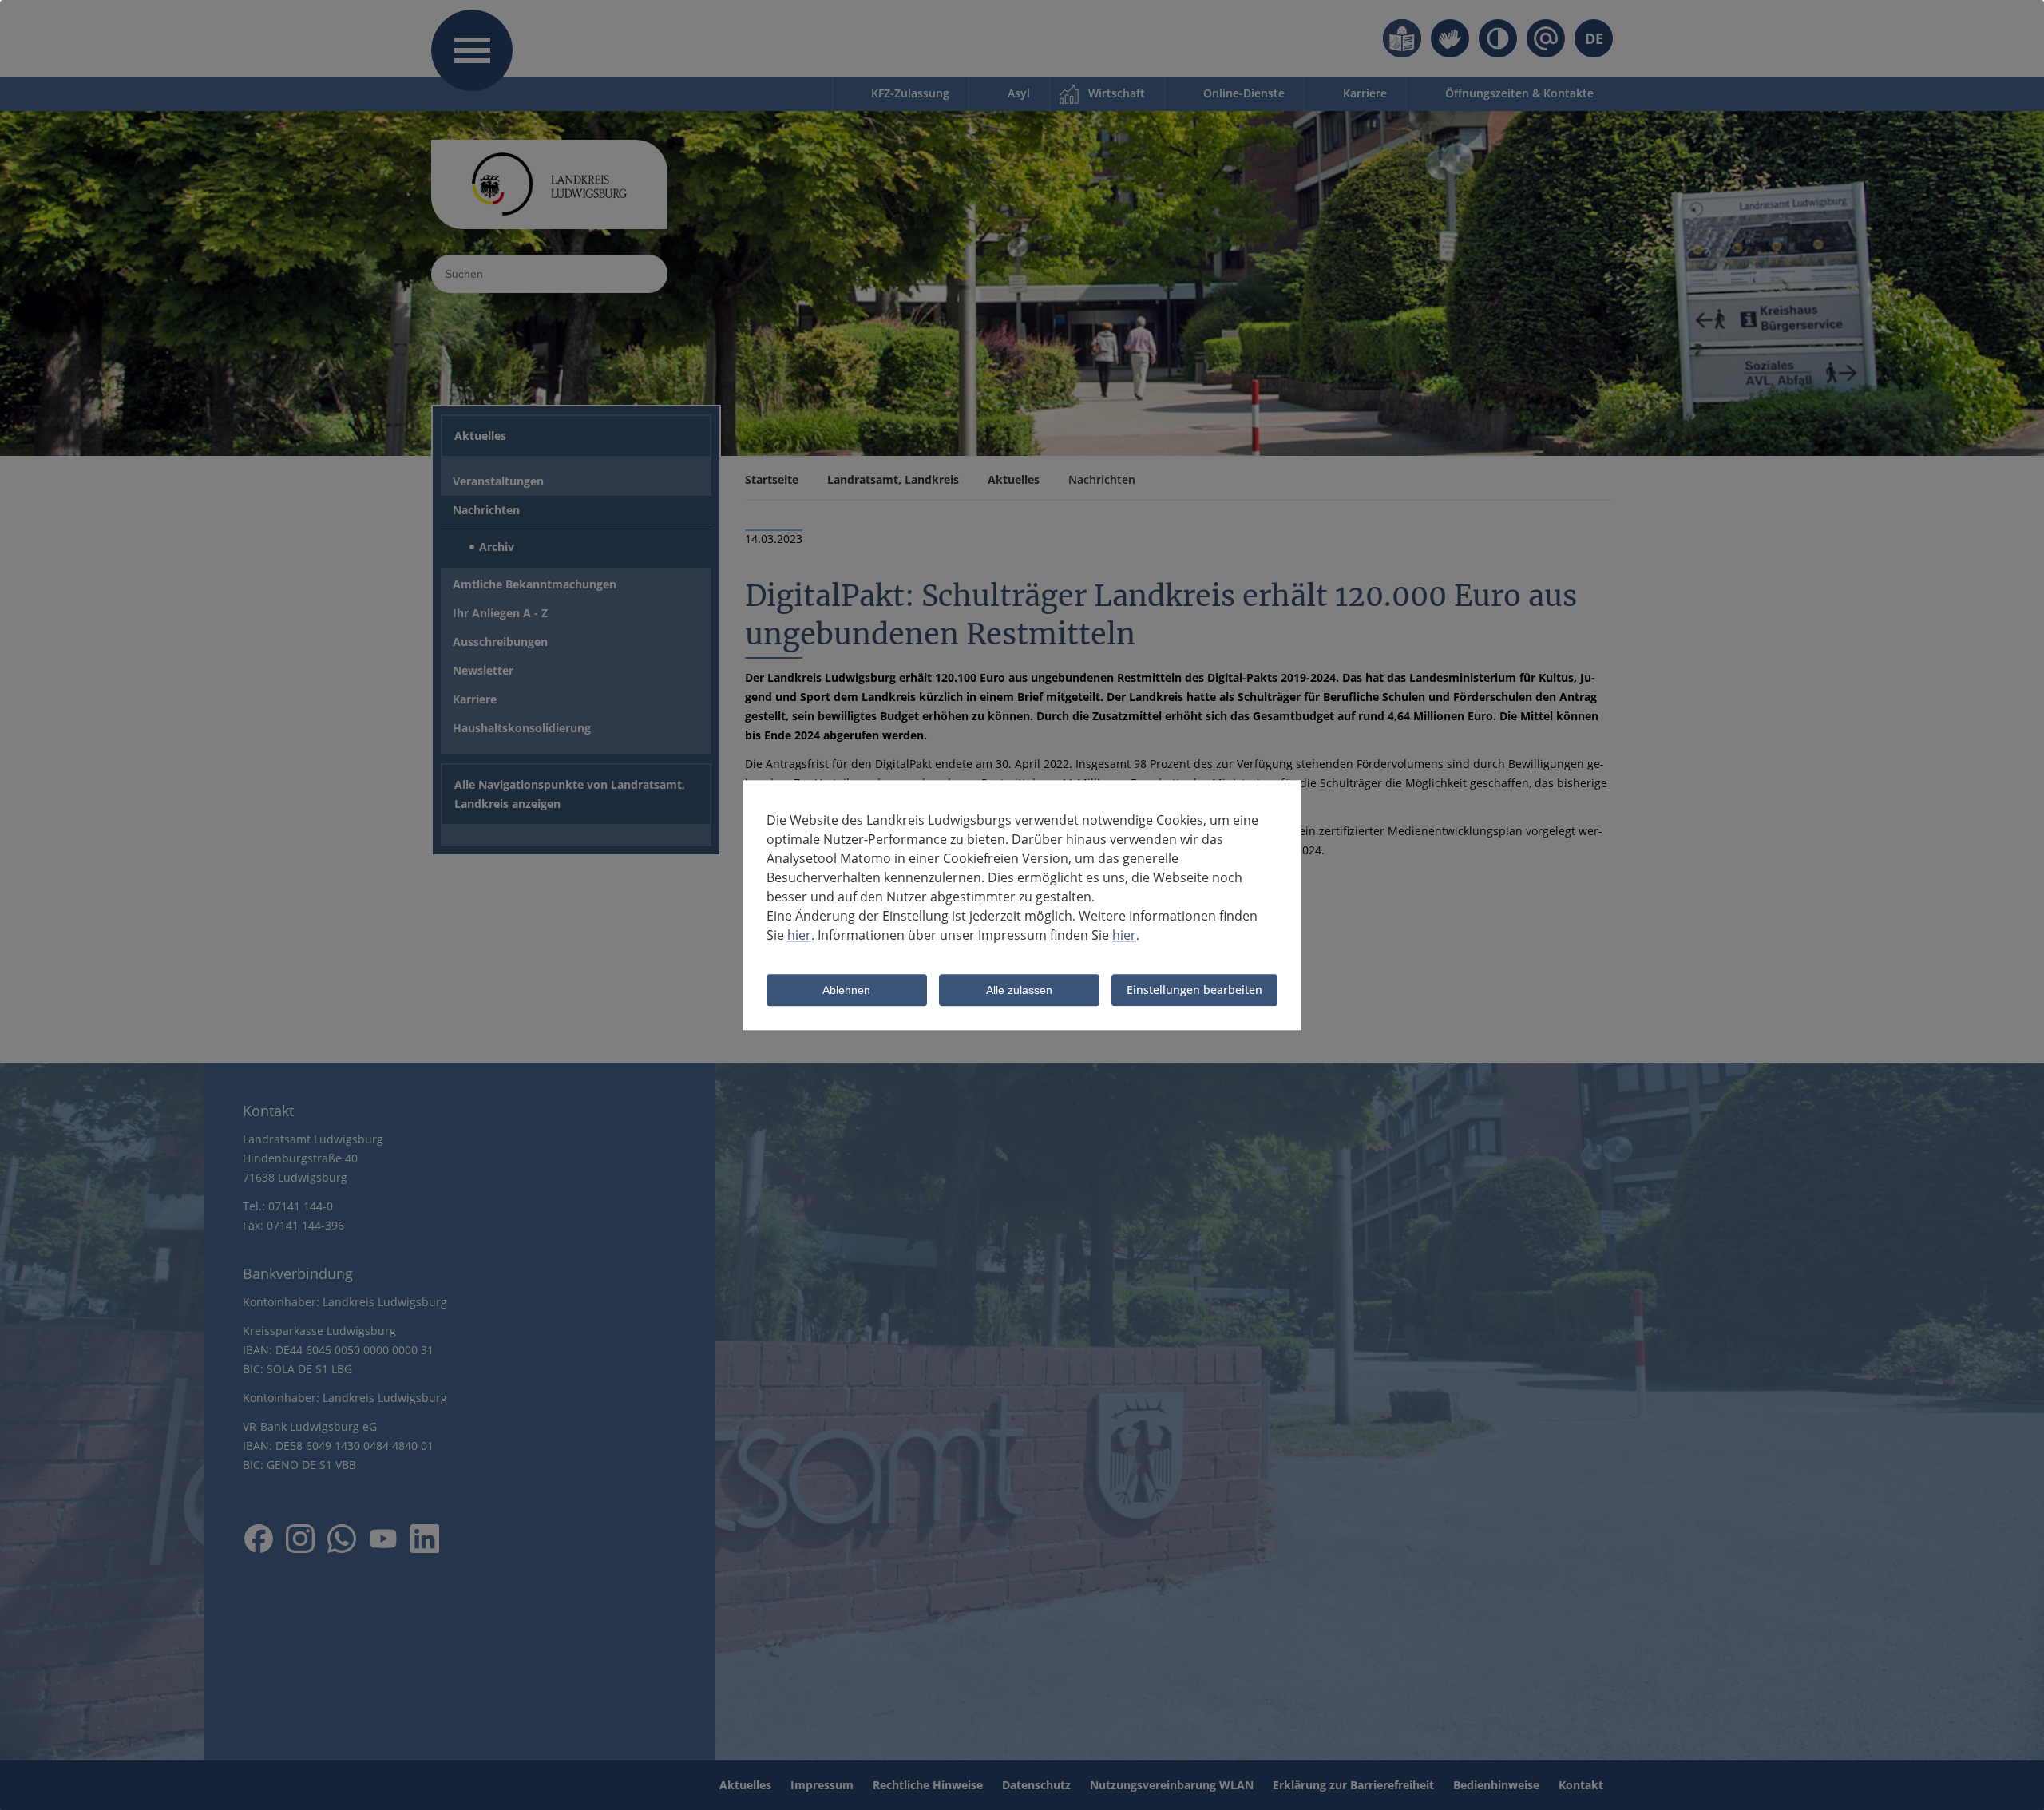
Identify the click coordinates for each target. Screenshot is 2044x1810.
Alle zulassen (1019, 991)
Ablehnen (846, 991)
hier (799, 935)
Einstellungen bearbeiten (1194, 990)
